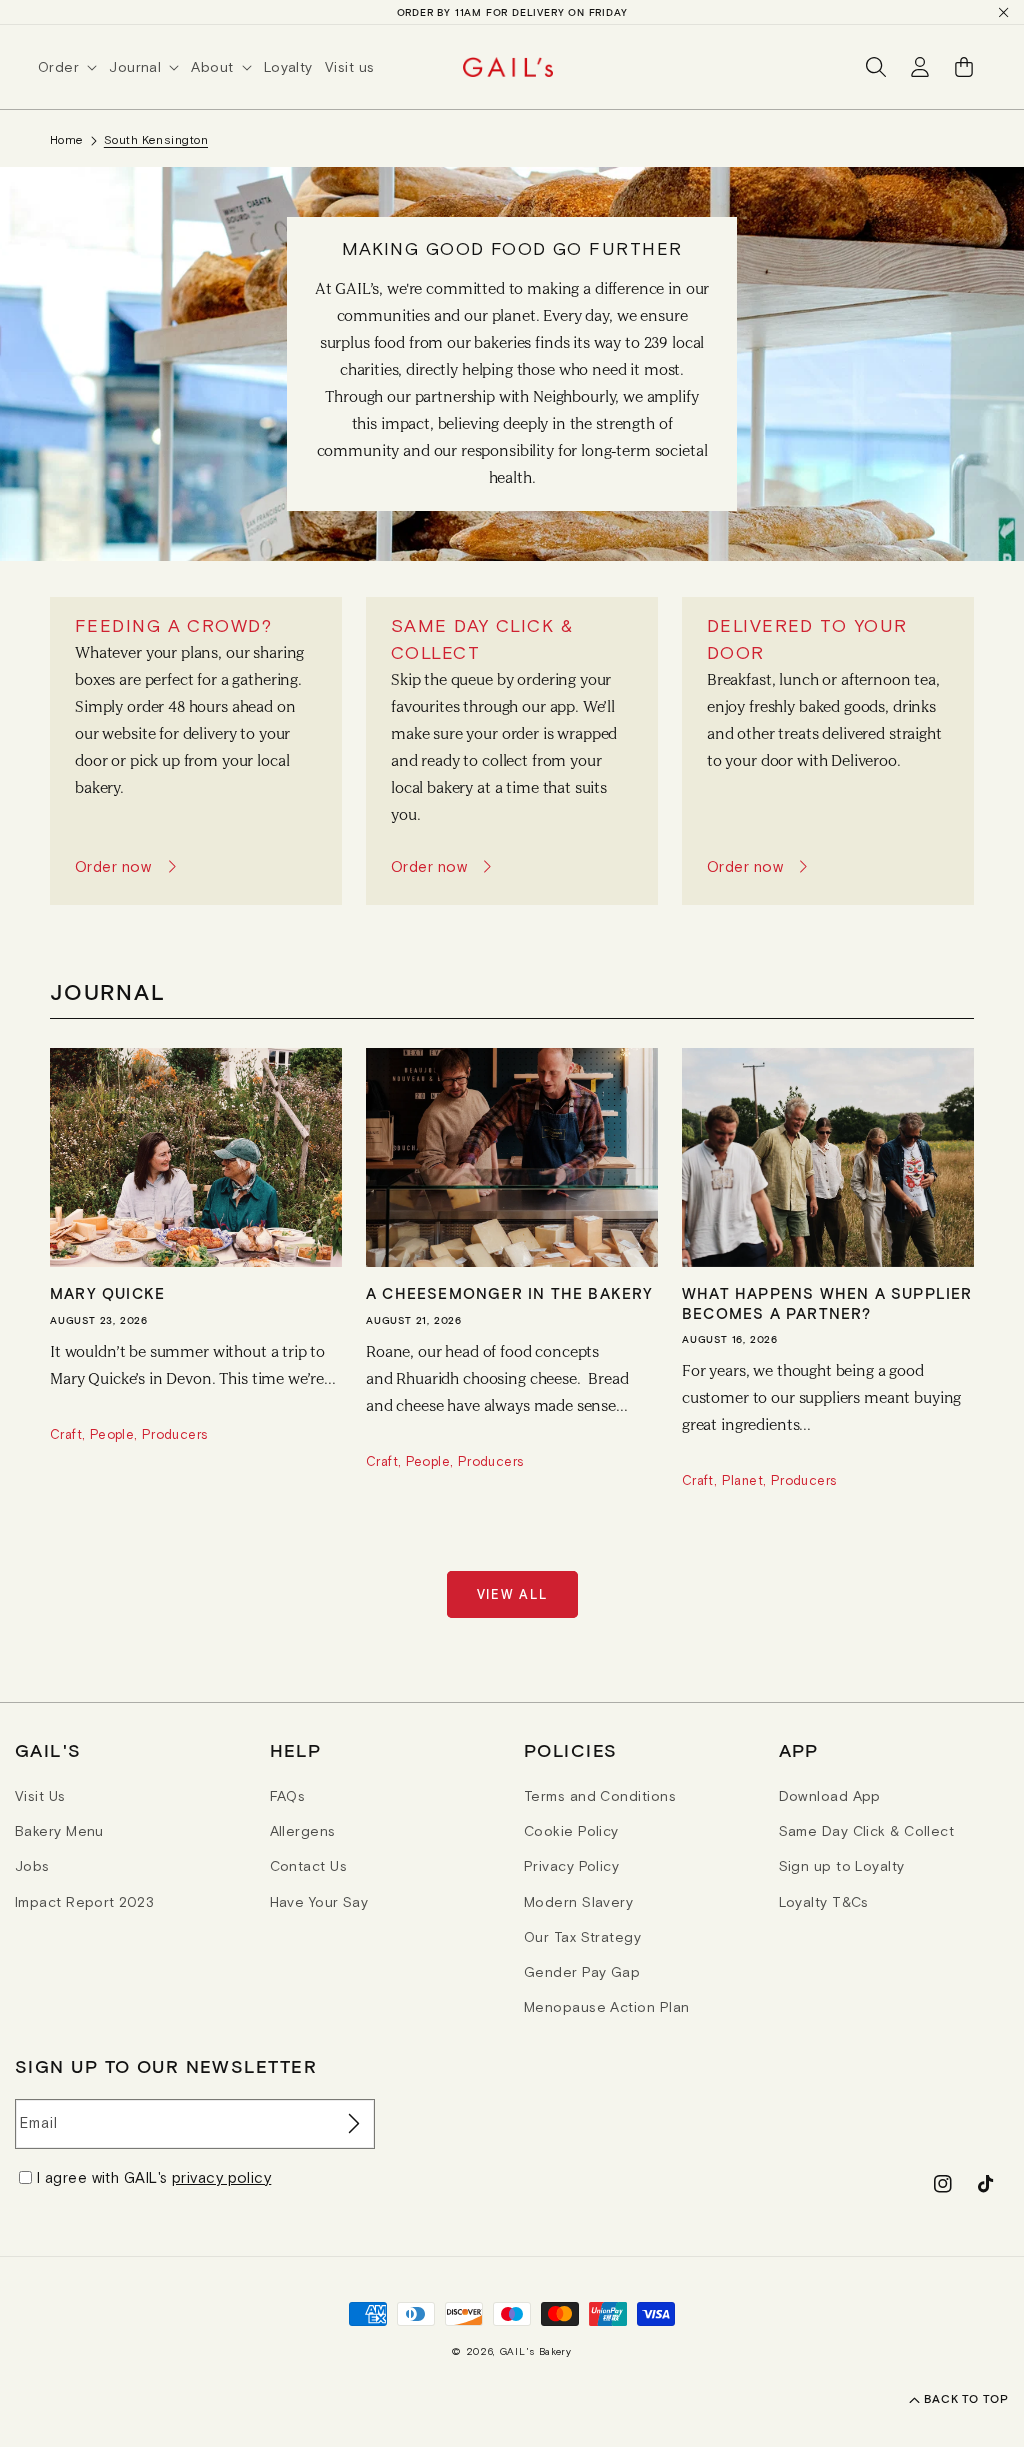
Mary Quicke (107, 1293)
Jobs (32, 1866)
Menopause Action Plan (606, 2007)
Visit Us (40, 1796)
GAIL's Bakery (536, 2351)
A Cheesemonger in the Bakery (510, 1293)
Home (67, 140)
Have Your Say (319, 1902)
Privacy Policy (571, 1866)
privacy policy (221, 2177)
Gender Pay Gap (582, 1972)
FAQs (288, 1796)
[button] (73, 67)
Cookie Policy (571, 1831)
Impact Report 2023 (84, 1902)
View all (512, 1594)
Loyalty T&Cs (824, 1902)
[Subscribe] (352, 2124)
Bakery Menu (59, 1831)
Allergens (303, 1831)
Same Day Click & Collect (867, 1831)
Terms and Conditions (600, 1796)
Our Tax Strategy (582, 1937)
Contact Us (309, 1866)
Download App (830, 1796)
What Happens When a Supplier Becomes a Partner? (827, 1303)
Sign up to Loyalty (842, 1866)
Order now (113, 866)
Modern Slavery (578, 1902)
